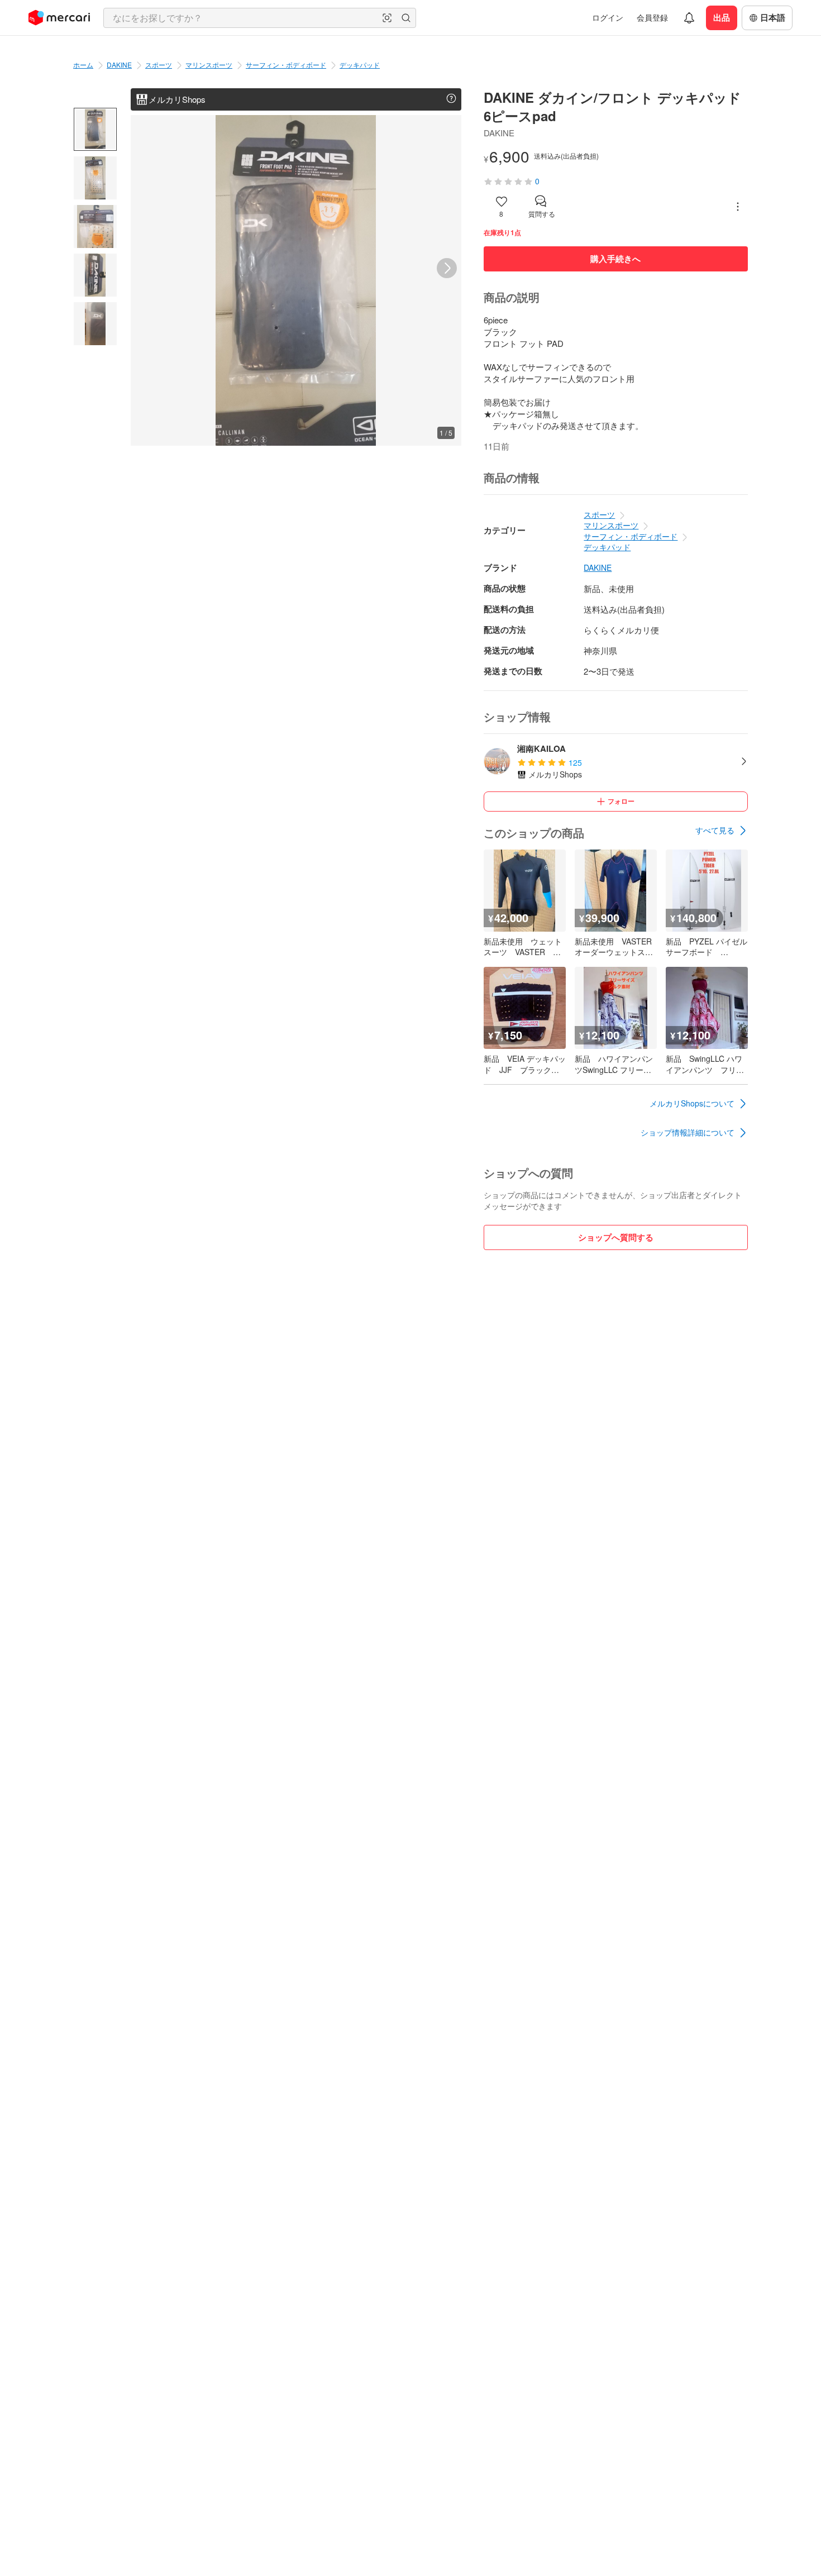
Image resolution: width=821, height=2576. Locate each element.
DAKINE (119, 65)
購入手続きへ (615, 259)
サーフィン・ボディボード (286, 65)
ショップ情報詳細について (688, 1132)
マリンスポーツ (209, 65)
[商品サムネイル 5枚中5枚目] (95, 324)
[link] (722, 831)
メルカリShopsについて (692, 1103)
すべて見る (715, 830)
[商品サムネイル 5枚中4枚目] (95, 275)
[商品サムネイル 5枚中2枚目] (95, 178)
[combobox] (260, 18)
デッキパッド (360, 65)
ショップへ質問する (616, 1237)
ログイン (608, 17)
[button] (387, 18)
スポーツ (159, 65)
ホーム (83, 65)
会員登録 (652, 17)
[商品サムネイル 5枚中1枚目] (95, 129)
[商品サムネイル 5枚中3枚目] (95, 226)
